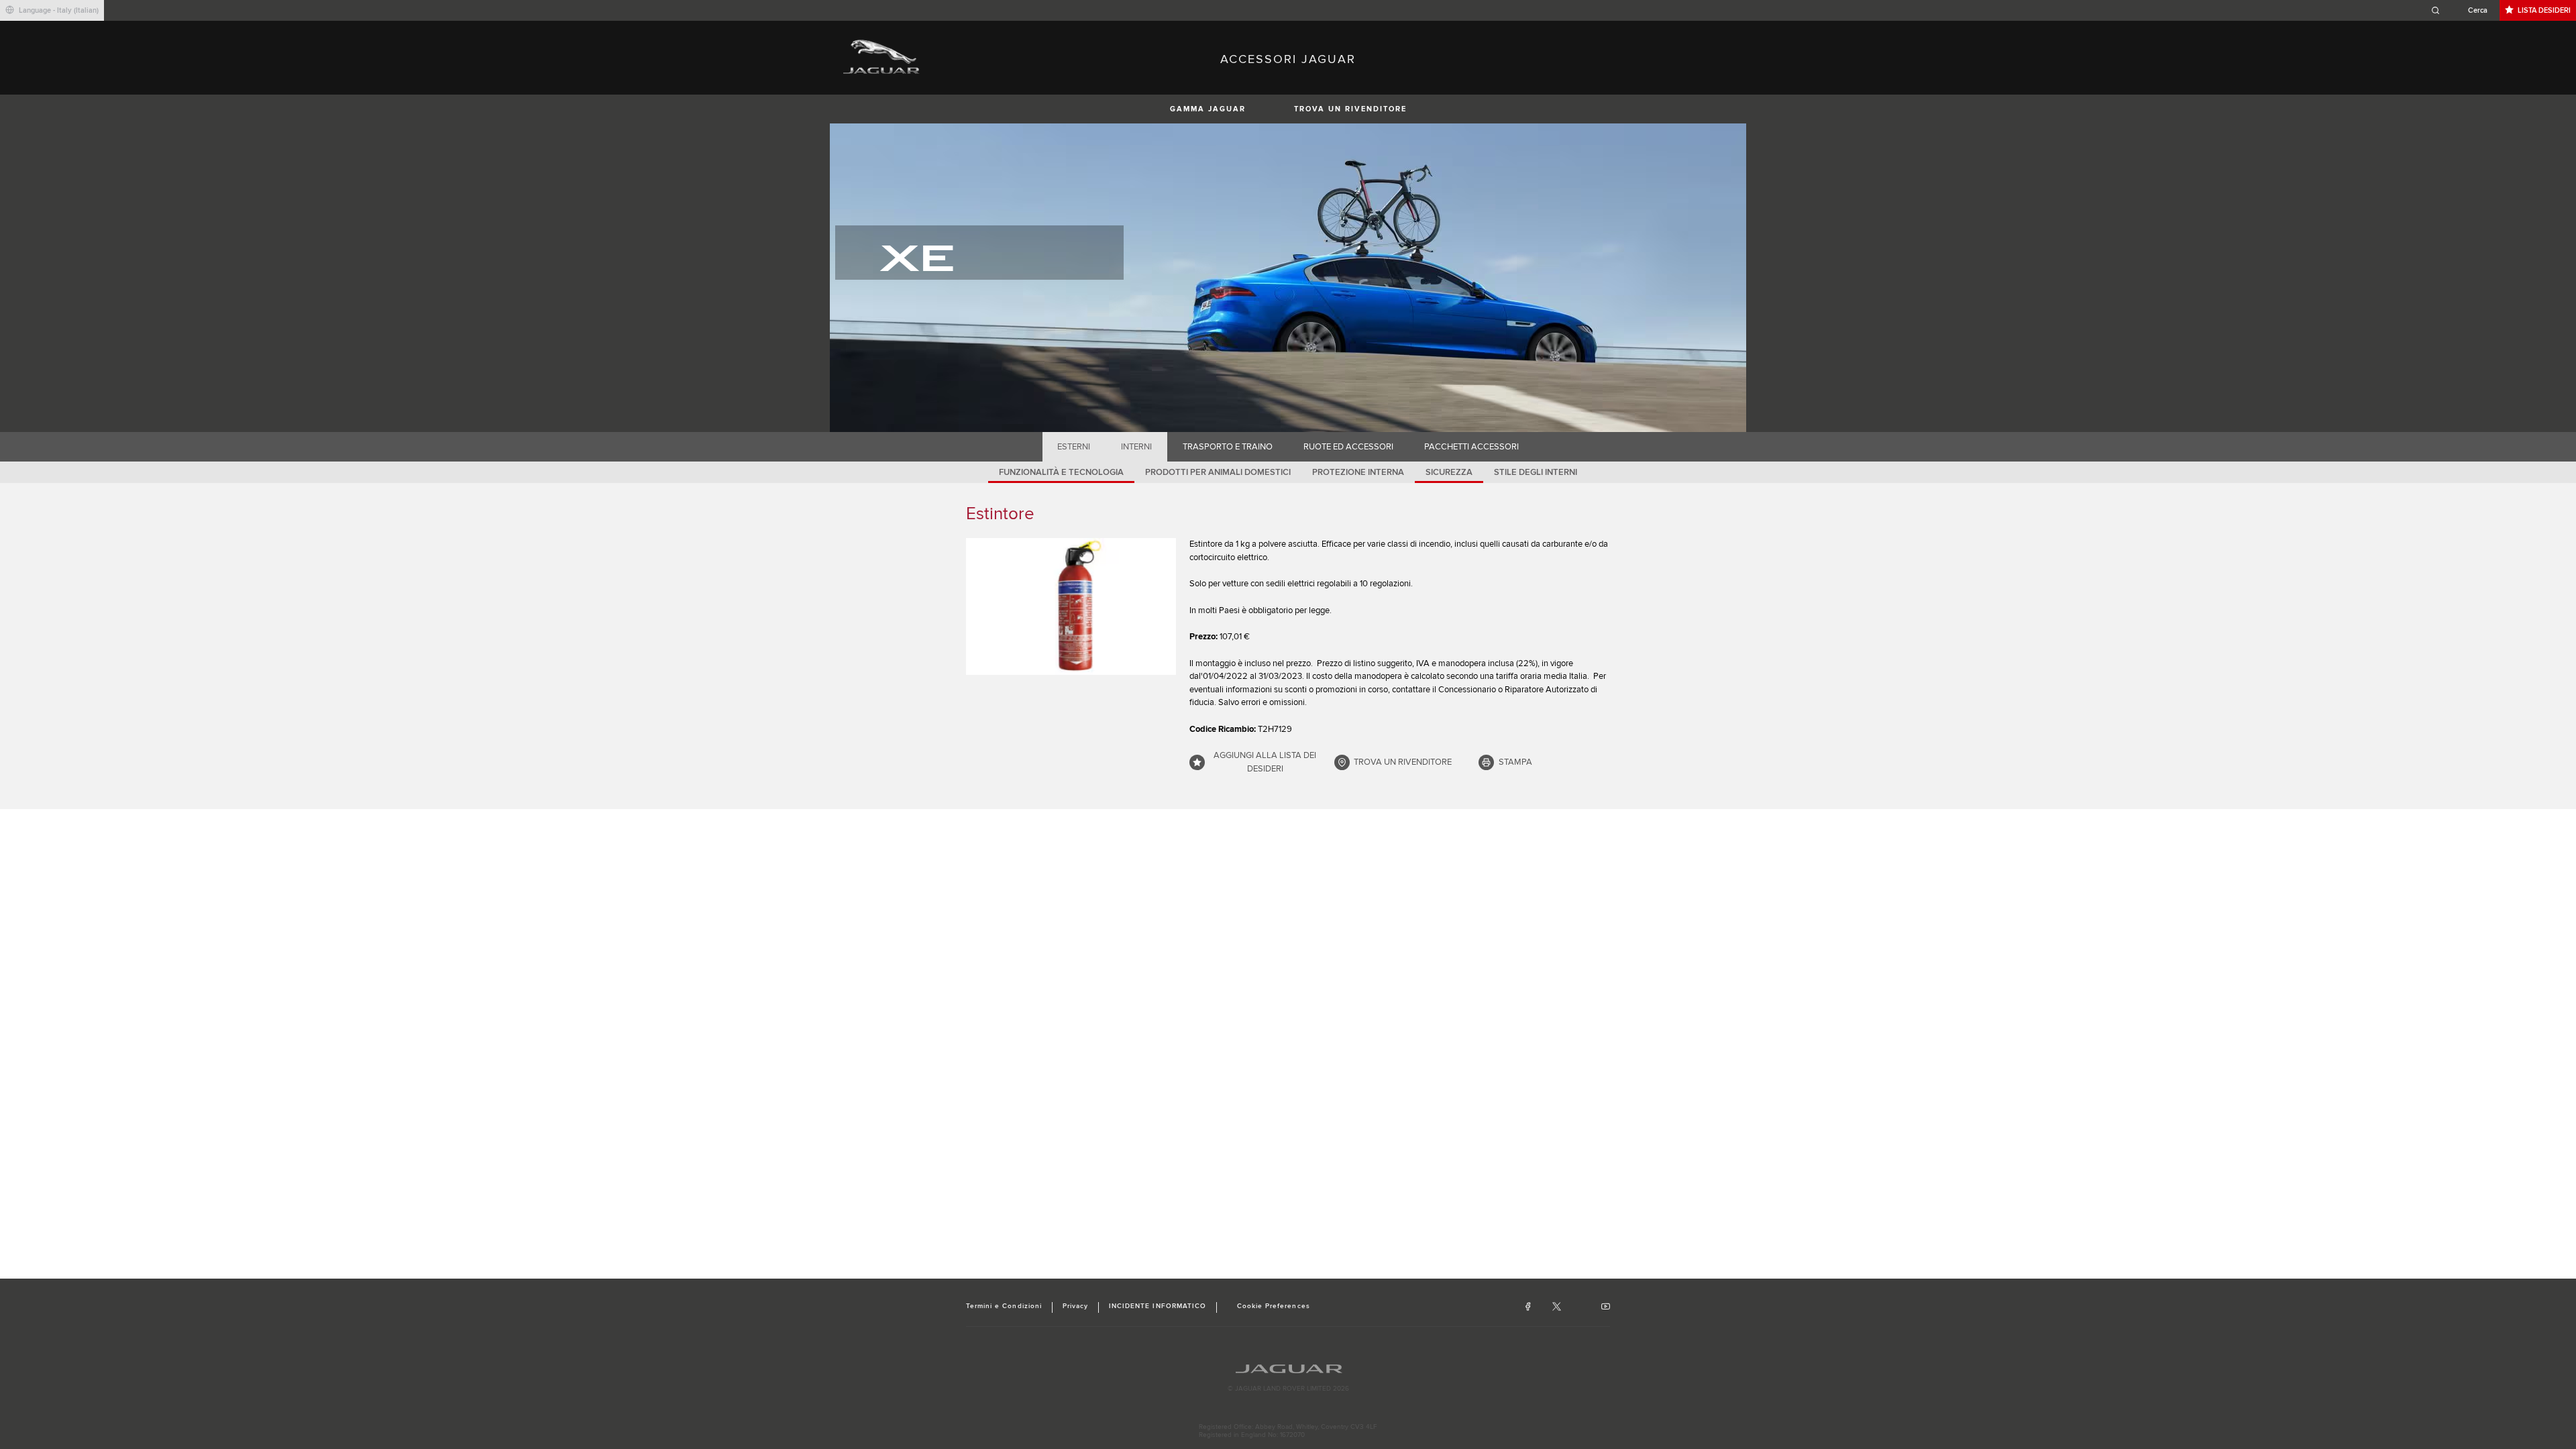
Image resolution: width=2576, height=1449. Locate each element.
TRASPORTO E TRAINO (1228, 447)
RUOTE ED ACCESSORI (1348, 447)
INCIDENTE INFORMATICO (1158, 1306)
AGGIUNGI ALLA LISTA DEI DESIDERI (1265, 762)
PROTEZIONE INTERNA (1358, 472)
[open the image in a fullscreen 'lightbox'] (1071, 606)
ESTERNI (1074, 447)
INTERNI (1136, 447)
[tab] (1074, 447)
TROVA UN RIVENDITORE (1350, 109)
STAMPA (1515, 762)
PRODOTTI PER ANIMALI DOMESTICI (1218, 472)
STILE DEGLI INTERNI (1536, 472)
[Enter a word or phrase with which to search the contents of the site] (2463, 10)
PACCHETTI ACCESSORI (1471, 447)
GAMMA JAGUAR (1208, 109)
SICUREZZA (1449, 472)
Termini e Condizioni (1004, 1306)
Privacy (1075, 1306)
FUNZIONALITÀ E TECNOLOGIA (1061, 472)
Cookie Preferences (1274, 1306)
